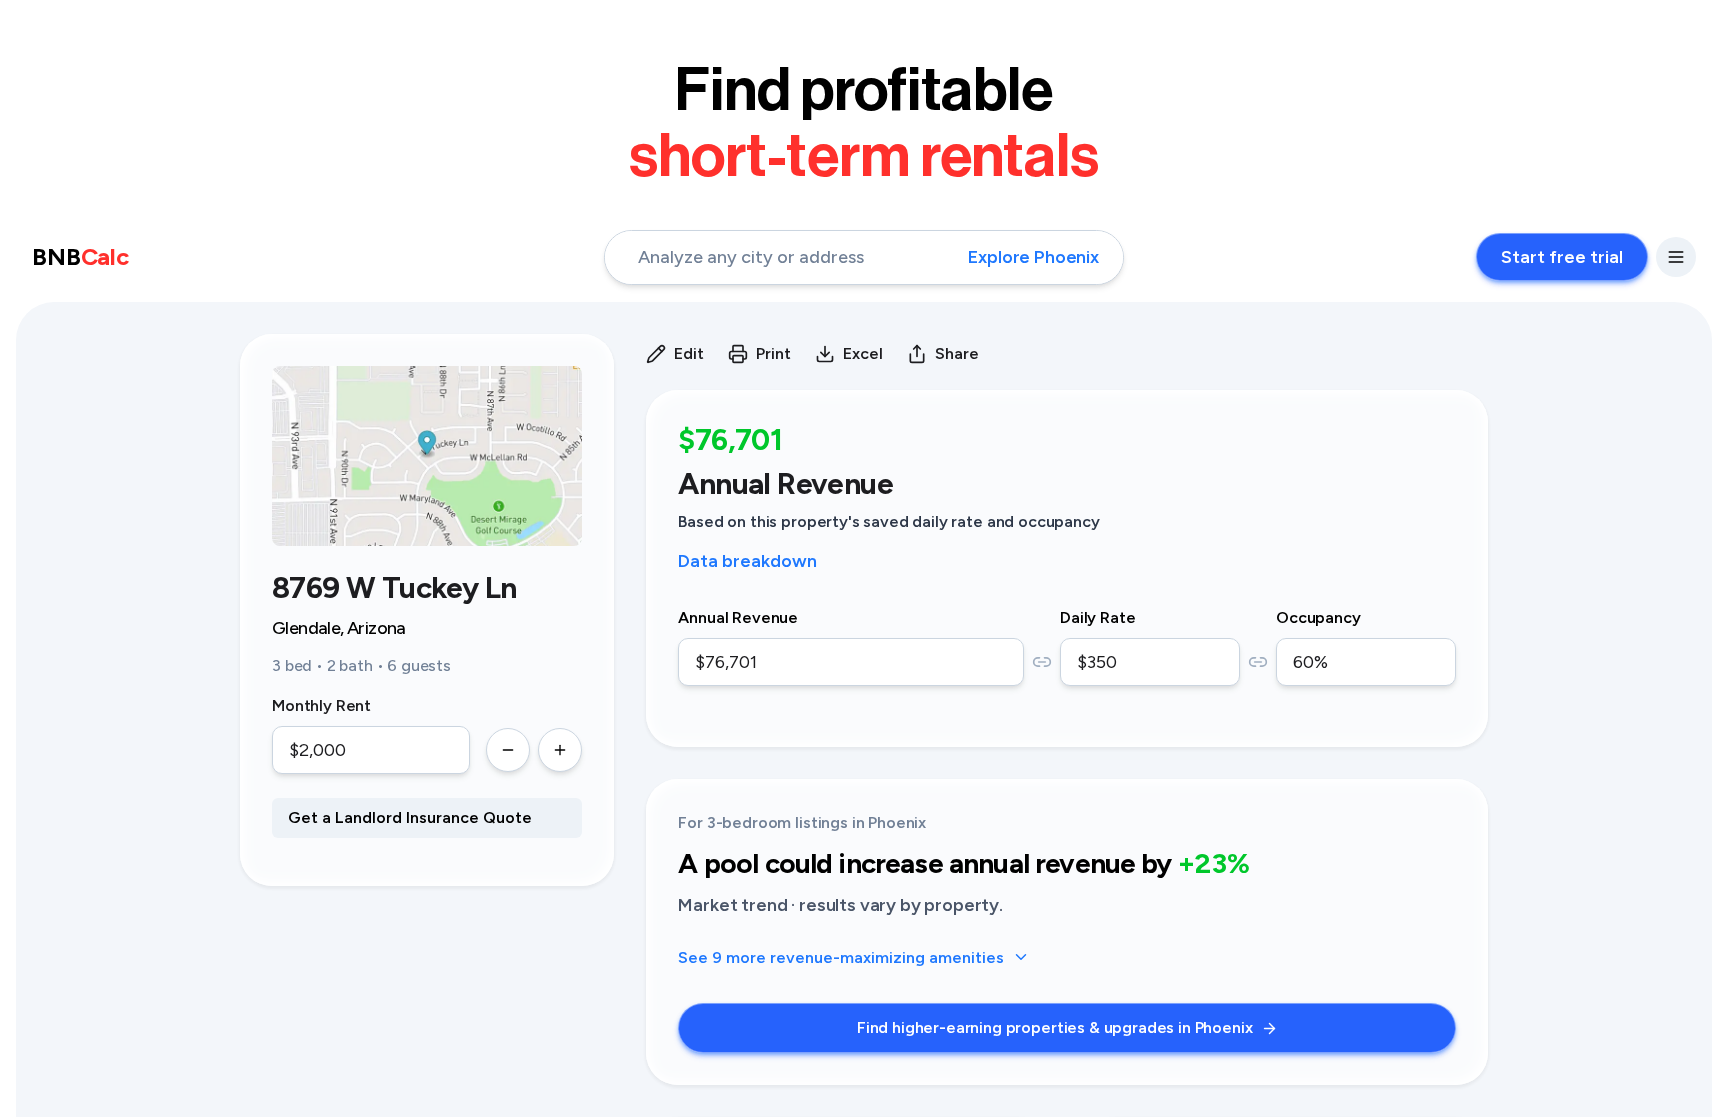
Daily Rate (1097, 617)
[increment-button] (560, 750)
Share (957, 353)
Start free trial (1562, 257)
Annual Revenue (738, 617)
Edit (689, 353)
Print (773, 353)
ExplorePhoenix (1033, 257)
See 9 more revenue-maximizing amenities (841, 957)
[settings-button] (1676, 257)
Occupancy (1318, 617)
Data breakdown (747, 561)
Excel (863, 353)
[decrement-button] (508, 750)
